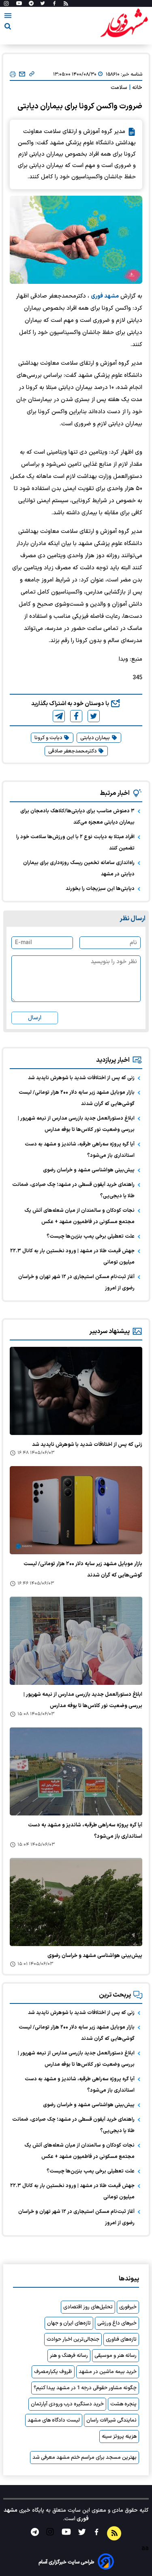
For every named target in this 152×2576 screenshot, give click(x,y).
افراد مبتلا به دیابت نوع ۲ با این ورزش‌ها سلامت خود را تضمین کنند (75, 843)
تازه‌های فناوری (121, 2339)
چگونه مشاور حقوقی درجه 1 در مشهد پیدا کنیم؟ (85, 2388)
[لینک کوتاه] (32, 74)
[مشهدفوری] (124, 23)
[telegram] (59, 716)
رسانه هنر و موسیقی (116, 2356)
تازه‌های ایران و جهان (69, 2323)
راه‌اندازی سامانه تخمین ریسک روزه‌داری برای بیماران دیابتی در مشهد (79, 869)
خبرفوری (128, 2307)
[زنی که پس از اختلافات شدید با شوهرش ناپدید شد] (76, 1391)
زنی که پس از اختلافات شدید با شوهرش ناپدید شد (81, 1078)
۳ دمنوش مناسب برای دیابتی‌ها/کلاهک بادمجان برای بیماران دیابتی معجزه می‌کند (77, 817)
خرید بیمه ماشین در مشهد (108, 2372)
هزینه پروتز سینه (119, 2437)
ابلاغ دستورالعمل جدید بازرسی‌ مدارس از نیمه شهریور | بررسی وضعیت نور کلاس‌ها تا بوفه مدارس (76, 1124)
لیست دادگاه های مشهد (54, 2420)
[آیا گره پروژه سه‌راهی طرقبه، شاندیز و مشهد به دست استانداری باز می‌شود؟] (76, 1771)
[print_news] (13, 75)
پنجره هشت (123, 2404)
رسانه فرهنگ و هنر (69, 2356)
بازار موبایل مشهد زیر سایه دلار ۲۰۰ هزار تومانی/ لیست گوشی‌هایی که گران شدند (77, 1098)
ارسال (35, 1018)
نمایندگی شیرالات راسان (111, 2420)
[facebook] (76, 716)
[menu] (8, 17)
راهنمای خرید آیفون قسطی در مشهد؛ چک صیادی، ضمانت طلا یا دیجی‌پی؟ (73, 1190)
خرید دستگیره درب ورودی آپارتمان (67, 2404)
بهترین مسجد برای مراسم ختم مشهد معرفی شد (85, 2458)
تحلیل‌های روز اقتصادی (88, 2307)
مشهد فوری (105, 296)
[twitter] (94, 716)
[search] (8, 28)
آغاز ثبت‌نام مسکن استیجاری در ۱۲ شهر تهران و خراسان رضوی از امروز (76, 1283)
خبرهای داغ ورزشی (117, 2323)
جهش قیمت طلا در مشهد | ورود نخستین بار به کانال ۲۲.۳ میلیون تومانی (72, 1257)
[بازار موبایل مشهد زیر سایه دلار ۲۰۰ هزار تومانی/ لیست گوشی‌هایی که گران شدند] (76, 1510)
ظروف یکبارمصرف (53, 2372)
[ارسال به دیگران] (22, 74)
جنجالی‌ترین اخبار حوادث (73, 2339)
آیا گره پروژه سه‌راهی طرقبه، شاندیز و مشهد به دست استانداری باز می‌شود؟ (80, 1150)
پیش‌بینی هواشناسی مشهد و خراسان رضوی (89, 1170)
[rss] (66, 4)
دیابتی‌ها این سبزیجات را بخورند (100, 889)
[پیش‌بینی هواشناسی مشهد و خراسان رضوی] (76, 1902)
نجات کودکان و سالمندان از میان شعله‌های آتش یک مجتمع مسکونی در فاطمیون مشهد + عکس (79, 1216)
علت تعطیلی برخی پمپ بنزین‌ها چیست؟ (91, 1236)
